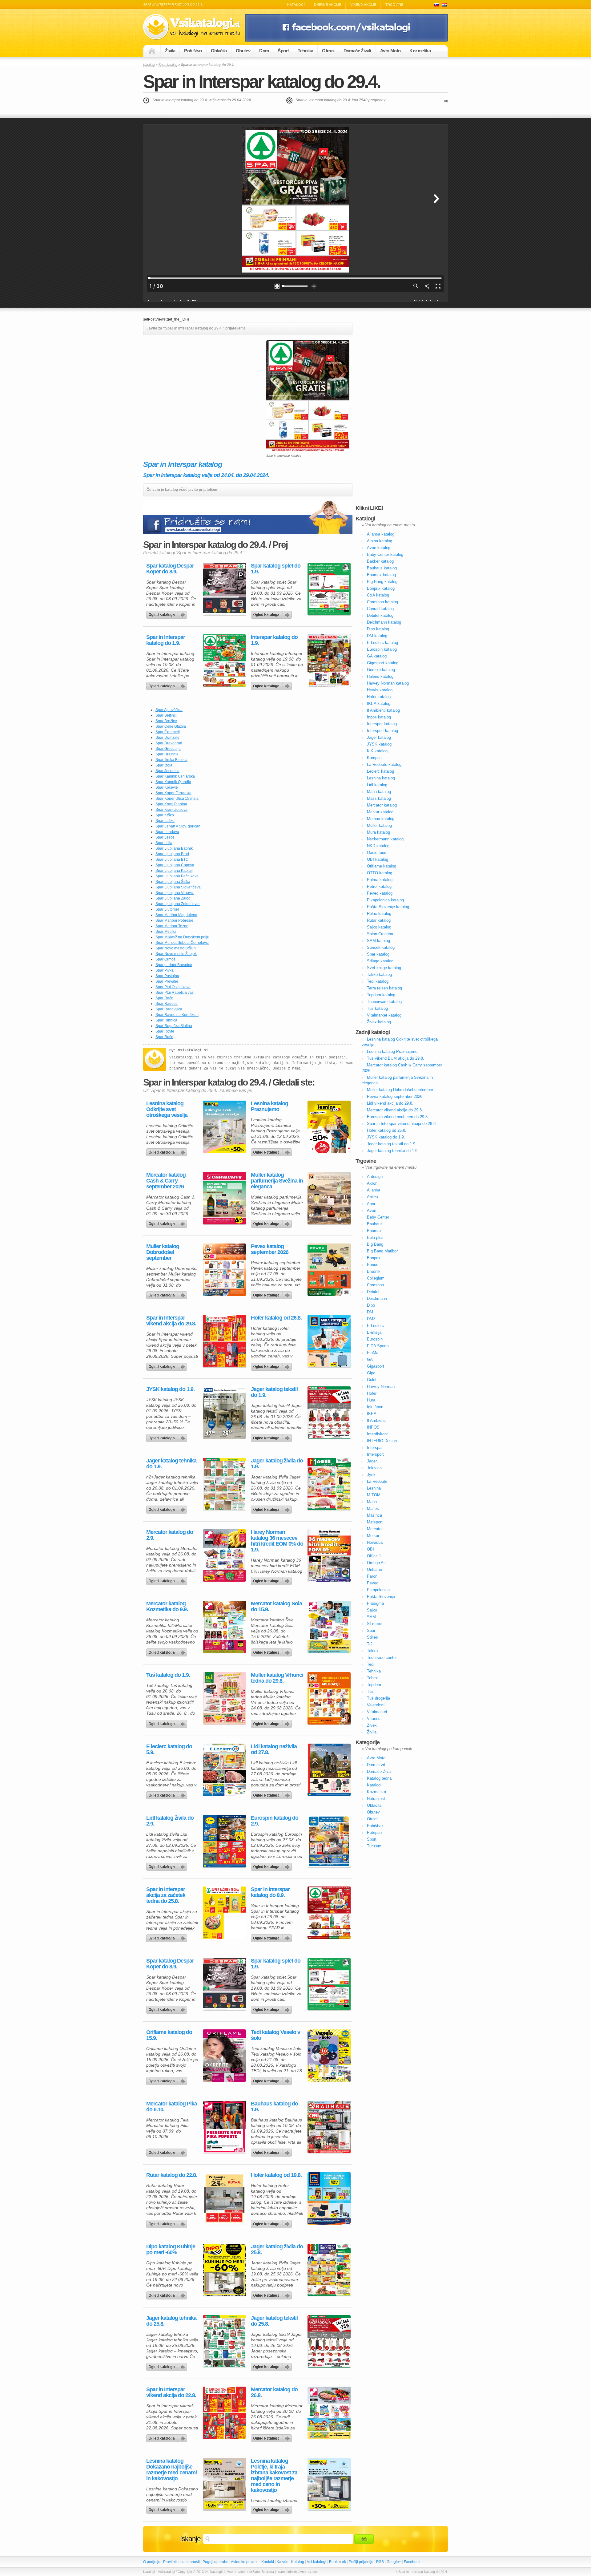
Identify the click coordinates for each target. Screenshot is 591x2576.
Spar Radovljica (169, 1009)
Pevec (373, 1583)
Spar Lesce (165, 837)
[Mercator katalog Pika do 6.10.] (224, 2127)
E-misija (374, 1332)
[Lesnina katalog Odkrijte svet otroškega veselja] (224, 1127)
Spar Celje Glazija (171, 726)
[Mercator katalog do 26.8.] (329, 2413)
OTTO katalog (380, 873)
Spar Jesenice (167, 771)
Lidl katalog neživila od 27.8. (274, 1749)
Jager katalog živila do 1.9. (277, 1464)
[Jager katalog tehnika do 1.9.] (224, 1484)
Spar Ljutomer (167, 909)
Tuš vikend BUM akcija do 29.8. (396, 1058)
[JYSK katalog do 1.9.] (224, 1413)
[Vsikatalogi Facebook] (346, 40)
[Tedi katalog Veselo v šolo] (329, 2056)
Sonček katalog (381, 947)
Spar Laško (165, 821)
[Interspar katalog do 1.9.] (329, 661)
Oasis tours (377, 853)
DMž (371, 1319)
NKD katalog (378, 846)
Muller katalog (379, 825)
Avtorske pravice (245, 2562)
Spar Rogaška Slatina (174, 1026)
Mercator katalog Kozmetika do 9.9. (167, 1607)
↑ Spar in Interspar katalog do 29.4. (422, 2572)
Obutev (243, 51)
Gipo (371, 1373)
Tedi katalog (378, 981)
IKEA (372, 1414)
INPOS (373, 1427)
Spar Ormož (165, 959)
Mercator (375, 1529)
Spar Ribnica (166, 1020)
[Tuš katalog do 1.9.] (224, 1698)
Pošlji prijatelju (361, 2562)
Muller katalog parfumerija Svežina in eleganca (277, 1181)
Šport (283, 51)
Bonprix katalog (381, 588)
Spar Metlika (166, 932)
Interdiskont (377, 1434)
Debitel (373, 1292)
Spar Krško (165, 815)
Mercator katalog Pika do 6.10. (172, 2107)
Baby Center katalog (385, 554)
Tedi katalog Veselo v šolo (275, 2035)
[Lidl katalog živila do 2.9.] (224, 1841)
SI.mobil (374, 1624)
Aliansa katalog (381, 534)
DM (370, 1312)
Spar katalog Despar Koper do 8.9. (170, 569)
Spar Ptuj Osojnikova (173, 987)
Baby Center (378, 1217)
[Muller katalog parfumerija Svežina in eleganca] (329, 1198)
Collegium (376, 1278)
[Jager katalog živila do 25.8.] (329, 2270)
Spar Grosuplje (168, 749)
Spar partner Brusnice (174, 965)
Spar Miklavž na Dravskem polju (182, 937)
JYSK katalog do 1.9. (170, 1389)
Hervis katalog (380, 690)
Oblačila (219, 51)
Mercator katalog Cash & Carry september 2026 (166, 1181)
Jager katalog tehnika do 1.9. (171, 1464)
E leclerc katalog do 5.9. (169, 1749)
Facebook (412, 2562)
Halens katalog (380, 676)
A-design (375, 1177)
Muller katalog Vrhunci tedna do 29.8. (277, 1678)
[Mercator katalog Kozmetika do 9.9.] (224, 1627)
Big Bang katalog (382, 582)
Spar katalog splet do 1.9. (276, 569)
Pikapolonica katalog (385, 900)
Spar (371, 1630)
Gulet (372, 1380)
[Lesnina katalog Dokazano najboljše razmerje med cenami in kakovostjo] (224, 2484)
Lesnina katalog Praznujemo (269, 1106)
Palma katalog (380, 880)
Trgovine (394, 5)
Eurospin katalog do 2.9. (275, 1821)
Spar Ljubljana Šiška (173, 882)
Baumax (374, 1231)
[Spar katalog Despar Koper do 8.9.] (224, 589)
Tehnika (305, 51)
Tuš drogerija (378, 1698)
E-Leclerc (375, 1326)
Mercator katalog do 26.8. (274, 2392)
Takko (372, 1651)
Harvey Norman (381, 1387)
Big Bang (375, 1244)
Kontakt (268, 2562)
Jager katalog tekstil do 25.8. (274, 2321)
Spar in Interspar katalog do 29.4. (262, 81)
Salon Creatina (380, 934)
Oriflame (374, 1569)
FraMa (373, 1353)
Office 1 (374, 1556)
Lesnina (374, 1488)
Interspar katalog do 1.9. (274, 640)
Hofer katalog (379, 697)
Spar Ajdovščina (169, 710)
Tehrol (372, 1678)
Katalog (298, 2562)
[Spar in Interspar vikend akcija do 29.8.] (224, 1341)
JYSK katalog (379, 744)
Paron (372, 1576)
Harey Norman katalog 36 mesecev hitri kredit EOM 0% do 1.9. (277, 1541)
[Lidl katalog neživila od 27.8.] (329, 1770)
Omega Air (376, 1563)
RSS (380, 2562)
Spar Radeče (167, 1004)
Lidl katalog (377, 785)
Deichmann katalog (384, 622)
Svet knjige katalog (384, 968)
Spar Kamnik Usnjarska (175, 776)
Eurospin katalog (382, 649)
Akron (372, 1183)
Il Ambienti (376, 1420)
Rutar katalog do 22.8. (172, 2175)
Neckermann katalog (385, 839)
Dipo (371, 1305)
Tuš (370, 1691)
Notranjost (376, 1799)
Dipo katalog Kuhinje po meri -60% (171, 2250)
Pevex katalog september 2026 (270, 1249)
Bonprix (374, 1258)
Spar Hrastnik (167, 754)
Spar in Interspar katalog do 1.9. (166, 640)
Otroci (328, 51)
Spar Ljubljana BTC (172, 859)
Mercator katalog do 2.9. (170, 1535)
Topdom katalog (381, 995)
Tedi (371, 1664)
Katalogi (296, 5)
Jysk (371, 1475)
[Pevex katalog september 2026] (329, 1270)
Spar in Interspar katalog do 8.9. (270, 1892)
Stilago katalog (380, 961)
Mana (372, 1502)
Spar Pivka (165, 970)
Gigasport (376, 1366)
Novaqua (375, 1542)
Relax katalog (379, 914)
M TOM (374, 1495)
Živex (372, 1725)
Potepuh (374, 1832)
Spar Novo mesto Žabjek (176, 954)
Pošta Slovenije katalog (388, 907)
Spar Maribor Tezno (172, 926)
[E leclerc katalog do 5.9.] (224, 1770)
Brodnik (374, 1271)
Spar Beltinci (166, 715)
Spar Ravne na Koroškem (177, 1015)
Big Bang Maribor (382, 1251)
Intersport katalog (382, 731)
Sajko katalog (379, 927)
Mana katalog (379, 792)
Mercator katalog (382, 805)
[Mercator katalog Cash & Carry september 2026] (224, 1198)
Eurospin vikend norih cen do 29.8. (398, 1117)
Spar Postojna (167, 976)
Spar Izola (164, 765)
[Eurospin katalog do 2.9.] (329, 1841)
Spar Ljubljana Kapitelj (175, 871)
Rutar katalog (379, 920)
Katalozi (444, 5)
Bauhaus (375, 1224)
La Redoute (377, 1481)
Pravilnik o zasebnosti (181, 2562)
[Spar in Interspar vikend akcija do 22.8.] (224, 2413)
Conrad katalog (380, 609)
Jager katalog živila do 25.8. (277, 2250)
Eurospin (375, 1339)
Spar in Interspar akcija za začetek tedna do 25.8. (166, 1895)
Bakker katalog (380, 561)
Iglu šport (375, 1407)
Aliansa (374, 1190)
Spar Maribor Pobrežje (174, 920)
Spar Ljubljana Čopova (175, 865)
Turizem (374, 1846)
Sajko (372, 1610)
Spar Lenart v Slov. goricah (178, 826)
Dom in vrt (376, 1765)
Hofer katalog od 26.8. (276, 1318)
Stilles (372, 1637)
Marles (373, 1508)
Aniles (372, 1197)
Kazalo (283, 2562)
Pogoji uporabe (215, 2562)
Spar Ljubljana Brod (172, 854)
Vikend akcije (363, 5)
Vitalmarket (377, 1712)
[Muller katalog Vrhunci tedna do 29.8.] (329, 1698)
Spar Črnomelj (168, 732)
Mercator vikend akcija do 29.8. (395, 1110)
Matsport (375, 1522)
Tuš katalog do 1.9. (168, 1675)
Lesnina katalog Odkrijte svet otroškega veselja (167, 1109)
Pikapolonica (378, 1590)
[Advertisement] (195, 383)
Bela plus (375, 1237)
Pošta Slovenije (381, 1597)
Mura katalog (378, 832)
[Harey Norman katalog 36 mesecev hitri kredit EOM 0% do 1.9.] (329, 1555)
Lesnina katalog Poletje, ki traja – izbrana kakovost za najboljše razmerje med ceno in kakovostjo (274, 2476)
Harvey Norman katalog (388, 683)
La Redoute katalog (384, 764)
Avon (372, 1210)
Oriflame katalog (382, 866)
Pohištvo (193, 51)
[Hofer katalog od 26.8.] (329, 1341)
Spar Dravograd (169, 743)
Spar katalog (168, 65)
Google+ (394, 2562)
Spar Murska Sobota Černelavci (182, 943)
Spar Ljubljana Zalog (173, 898)
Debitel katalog (380, 615)
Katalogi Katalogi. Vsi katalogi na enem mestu (194, 27)
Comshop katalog (382, 602)
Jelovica (374, 1468)
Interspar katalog (382, 724)
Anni (371, 1204)
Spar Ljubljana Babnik (174, 848)
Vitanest (374, 1719)
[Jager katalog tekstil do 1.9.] (329, 1413)
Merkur (373, 1536)
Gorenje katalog (381, 670)
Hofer (372, 1393)
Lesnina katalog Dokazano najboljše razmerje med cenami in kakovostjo (171, 2470)
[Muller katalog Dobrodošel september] (224, 1270)
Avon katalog (379, 548)
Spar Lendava (167, 832)
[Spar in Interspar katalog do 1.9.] (224, 661)
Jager (372, 1461)
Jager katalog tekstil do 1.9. (274, 1392)
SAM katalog (378, 941)
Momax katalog (381, 819)
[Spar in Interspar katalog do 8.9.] (329, 1913)
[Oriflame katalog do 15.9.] (224, 2056)
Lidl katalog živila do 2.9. (170, 1821)
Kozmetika (420, 51)
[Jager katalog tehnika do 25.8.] (224, 2341)
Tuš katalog (377, 1008)
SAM (371, 1617)
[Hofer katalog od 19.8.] (329, 2198)
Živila (170, 51)
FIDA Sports (378, 1346)
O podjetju (152, 2562)
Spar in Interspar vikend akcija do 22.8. (171, 2392)
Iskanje (190, 2539)
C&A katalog (378, 595)
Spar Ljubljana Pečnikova (177, 876)
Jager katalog (379, 737)
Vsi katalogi (317, 2562)
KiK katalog (377, 751)
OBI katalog (378, 859)
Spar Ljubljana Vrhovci (175, 893)
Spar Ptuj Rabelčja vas (175, 993)
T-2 (370, 1644)
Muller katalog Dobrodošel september (163, 1252)
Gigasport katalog (383, 663)
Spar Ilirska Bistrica (171, 760)
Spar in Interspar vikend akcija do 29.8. (171, 1321)
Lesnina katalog (381, 778)
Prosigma (375, 1603)
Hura (371, 1400)
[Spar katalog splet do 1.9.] (329, 589)
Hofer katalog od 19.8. (276, 2175)
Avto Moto (390, 51)
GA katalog (377, 656)
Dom (264, 51)
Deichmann (377, 1298)
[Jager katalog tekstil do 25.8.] (329, 2341)
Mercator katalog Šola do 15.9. (276, 1607)
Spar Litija (164, 843)
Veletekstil (376, 1705)
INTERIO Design (382, 1441)
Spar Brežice (166, 721)
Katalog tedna (379, 1778)
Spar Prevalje (167, 981)
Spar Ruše (164, 1037)
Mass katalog (379, 798)
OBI (370, 1549)
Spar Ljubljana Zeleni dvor (178, 904)
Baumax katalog (381, 575)
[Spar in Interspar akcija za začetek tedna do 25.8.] (224, 1913)
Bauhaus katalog (382, 568)
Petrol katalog (379, 886)
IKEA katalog (379, 704)
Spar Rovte (165, 1031)
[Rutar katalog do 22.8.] (224, 2198)
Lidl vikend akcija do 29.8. (390, 1103)
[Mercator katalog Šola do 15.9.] (329, 1627)
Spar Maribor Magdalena (176, 915)
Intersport (375, 1454)
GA (370, 1359)
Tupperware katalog (384, 1002)
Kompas (374, 758)
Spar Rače (164, 998)
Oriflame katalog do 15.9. (169, 2035)
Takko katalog (379, 975)
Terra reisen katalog (384, 988)
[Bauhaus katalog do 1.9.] (329, 2127)
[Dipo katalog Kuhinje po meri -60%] (224, 2270)
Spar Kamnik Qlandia (173, 782)
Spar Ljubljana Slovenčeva (178, 887)
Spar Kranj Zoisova (171, 810)
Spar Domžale (167, 738)
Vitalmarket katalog (384, 1015)
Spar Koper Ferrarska (173, 793)
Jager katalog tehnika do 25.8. (171, 2321)
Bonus (373, 1265)
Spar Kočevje (167, 787)
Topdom (374, 1685)
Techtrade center (382, 1658)
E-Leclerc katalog (382, 643)
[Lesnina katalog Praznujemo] (329, 1127)
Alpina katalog (380, 541)
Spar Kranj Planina (171, 804)
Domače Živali (357, 51)
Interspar (375, 1448)
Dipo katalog (378, 629)
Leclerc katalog (380, 771)
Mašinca (374, 1515)
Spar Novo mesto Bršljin (176, 948)
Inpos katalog (379, 717)
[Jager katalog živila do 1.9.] (329, 1484)
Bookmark (338, 2562)
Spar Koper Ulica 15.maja (177, 799)
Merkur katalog (380, 812)
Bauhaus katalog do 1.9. (274, 2107)
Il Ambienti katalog (383, 710)
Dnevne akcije (328, 5)
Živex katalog (379, 1022)
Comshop (375, 1285)
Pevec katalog (380, 893)
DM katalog (377, 636)
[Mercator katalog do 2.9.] (224, 1555)
